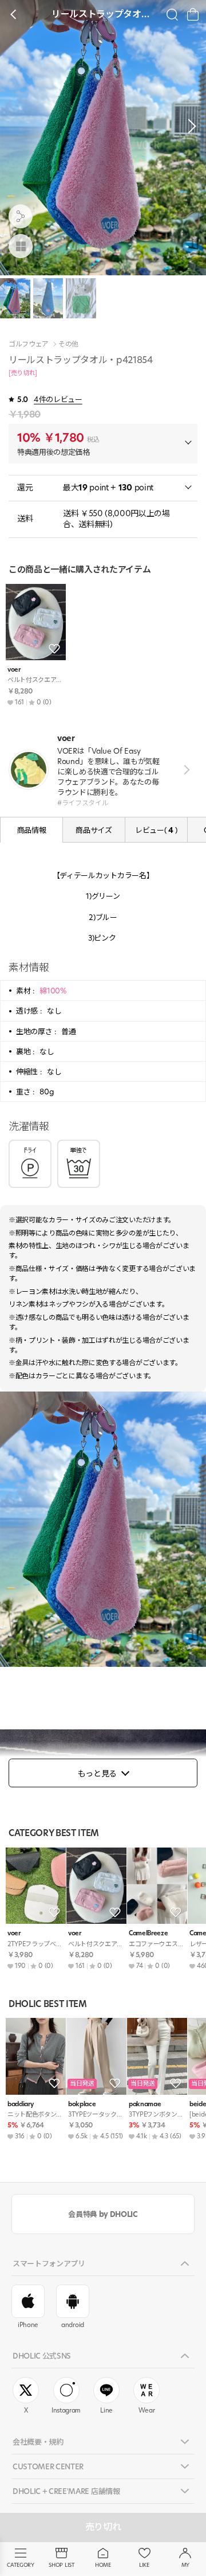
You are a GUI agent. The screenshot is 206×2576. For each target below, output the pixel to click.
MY (185, 2565)
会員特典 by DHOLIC (103, 2214)
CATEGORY (20, 2565)
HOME (103, 2565)
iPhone (28, 2325)
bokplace (82, 2104)
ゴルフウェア (29, 344)
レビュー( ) (156, 830)
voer (14, 670)
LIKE (144, 2565)
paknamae (145, 2104)
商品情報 (32, 830)
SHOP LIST (62, 2565)
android (73, 2325)
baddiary (20, 2104)
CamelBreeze (148, 1933)
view (185, 769)
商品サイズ (94, 830)
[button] (189, 126)
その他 (68, 344)
